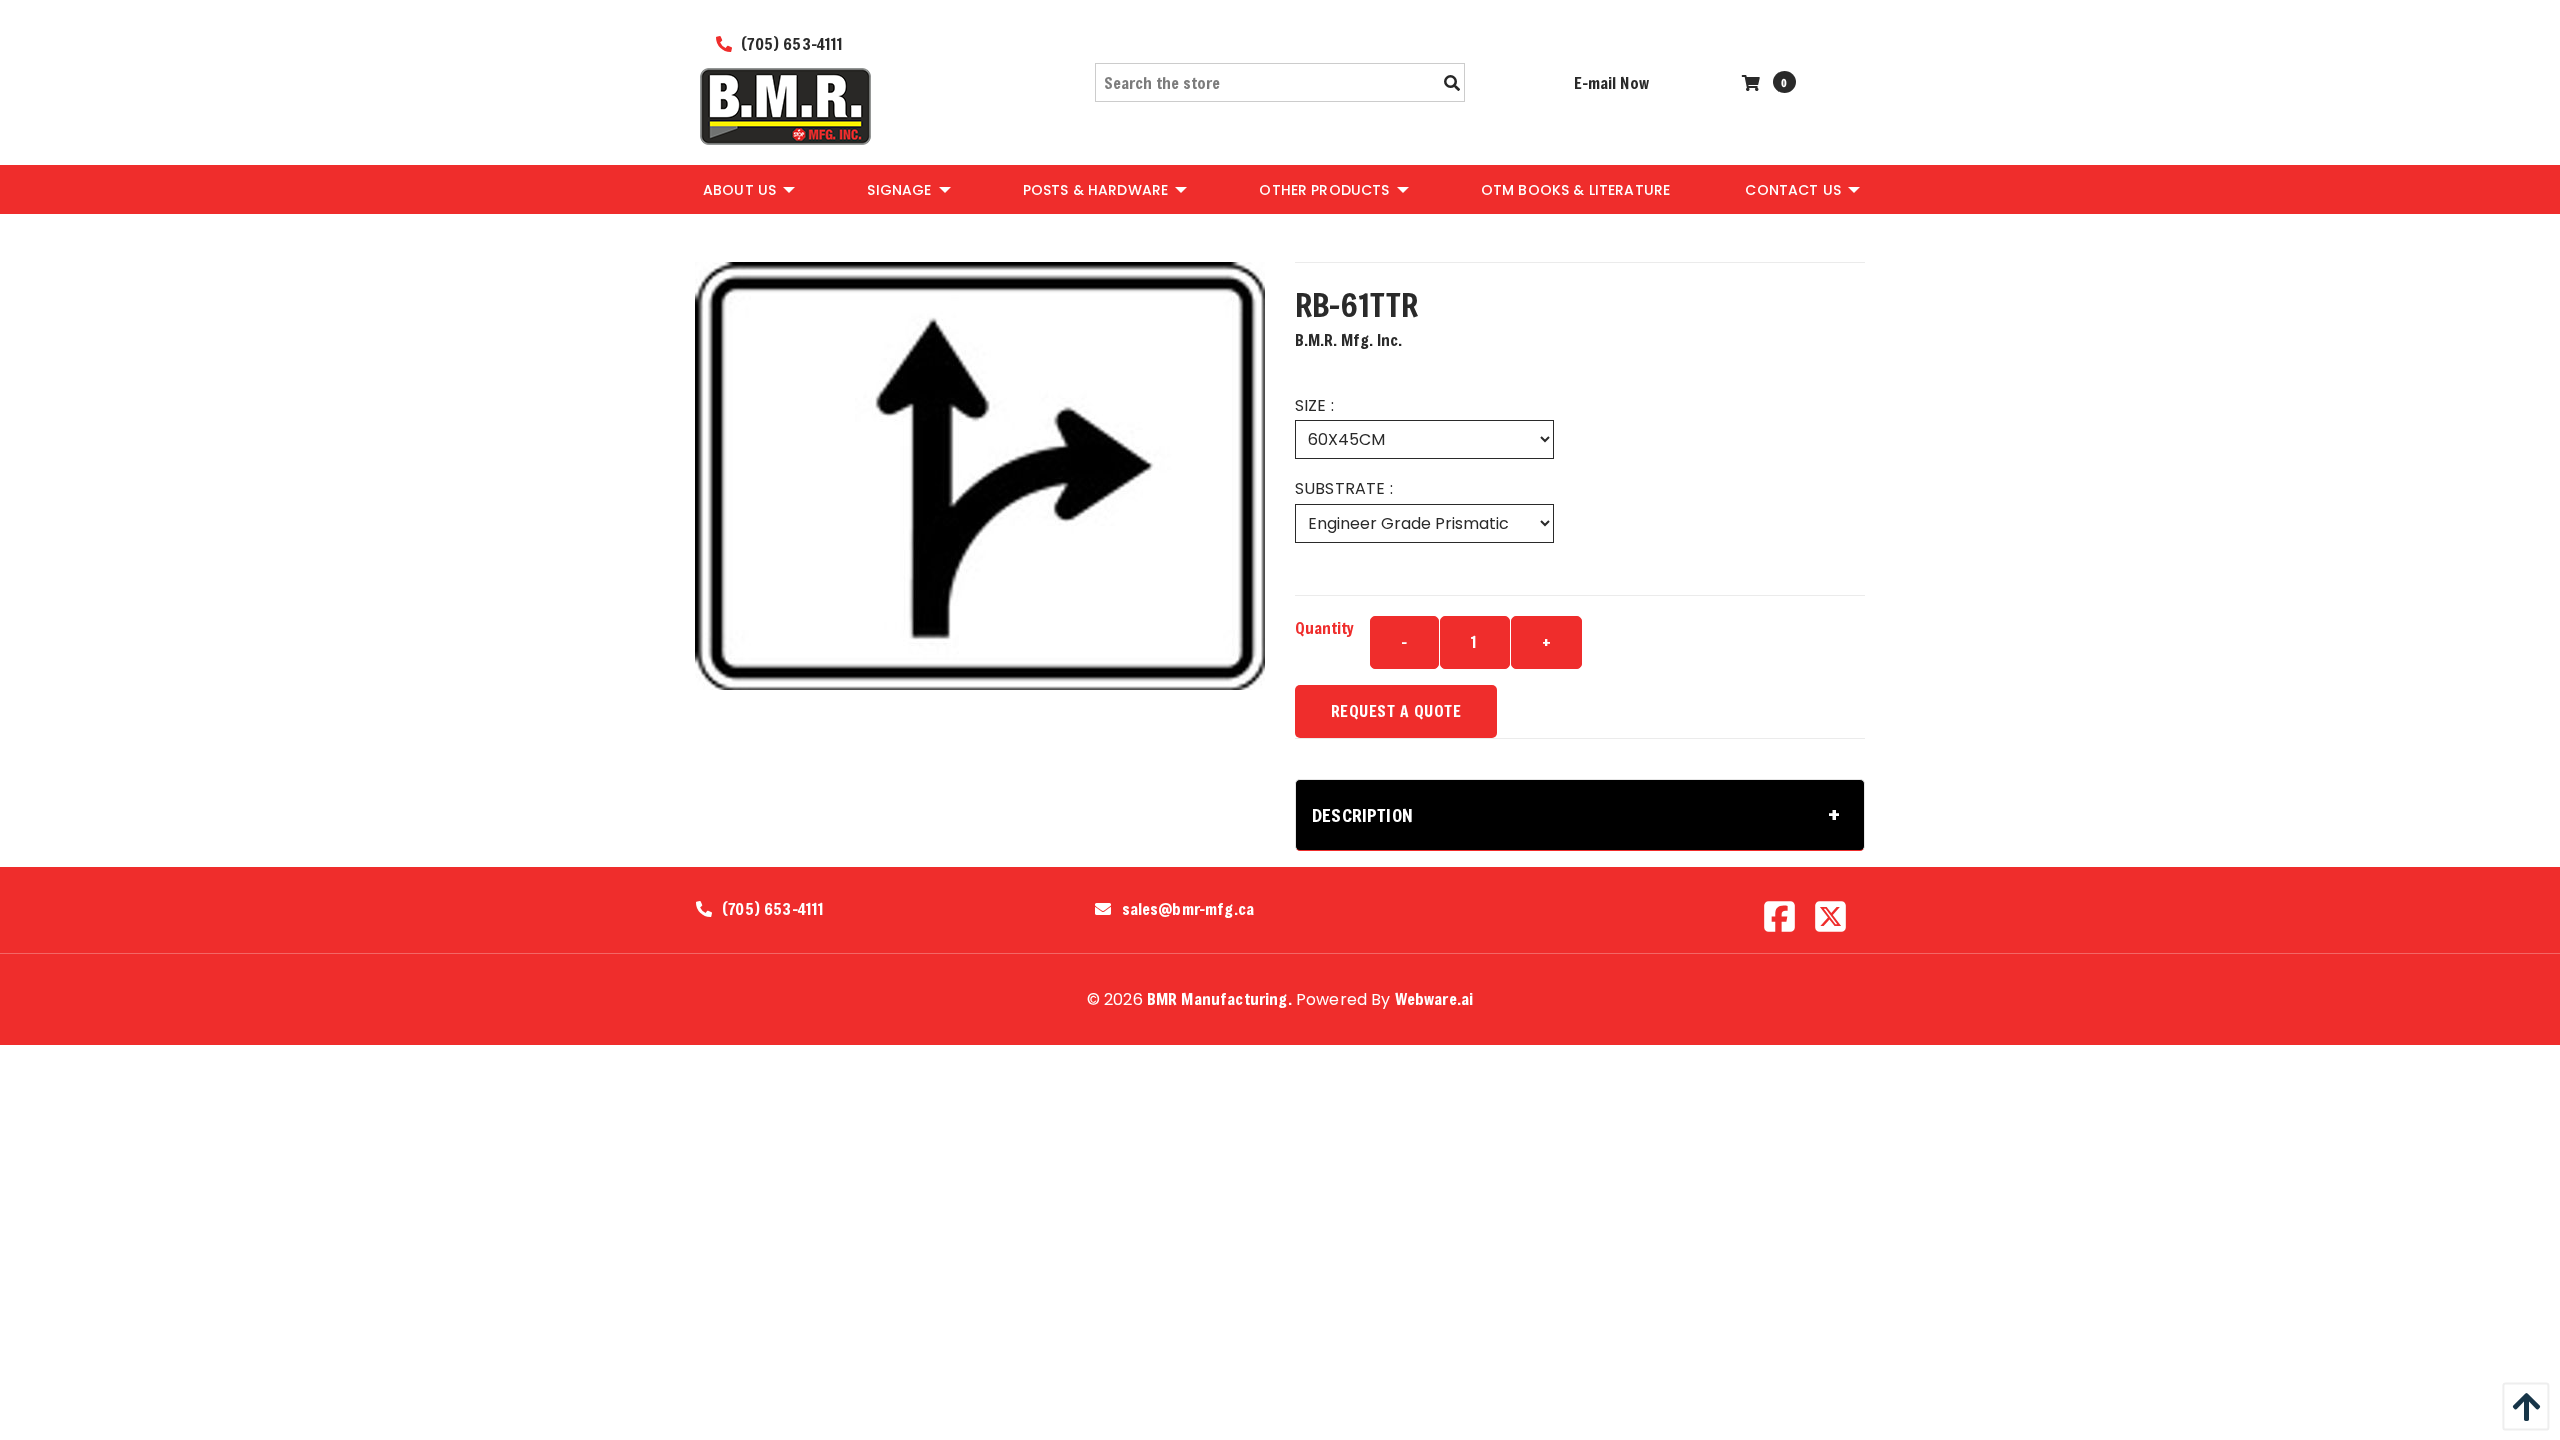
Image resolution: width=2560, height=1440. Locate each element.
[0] (1753, 82)
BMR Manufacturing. (1219, 998)
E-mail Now (1611, 82)
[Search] (1452, 83)
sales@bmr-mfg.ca (1188, 909)
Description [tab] (1362, 815)
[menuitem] (747, 189)
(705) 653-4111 (790, 43)
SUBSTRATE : (1344, 488)
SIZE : (1314, 405)
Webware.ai (1434, 998)
